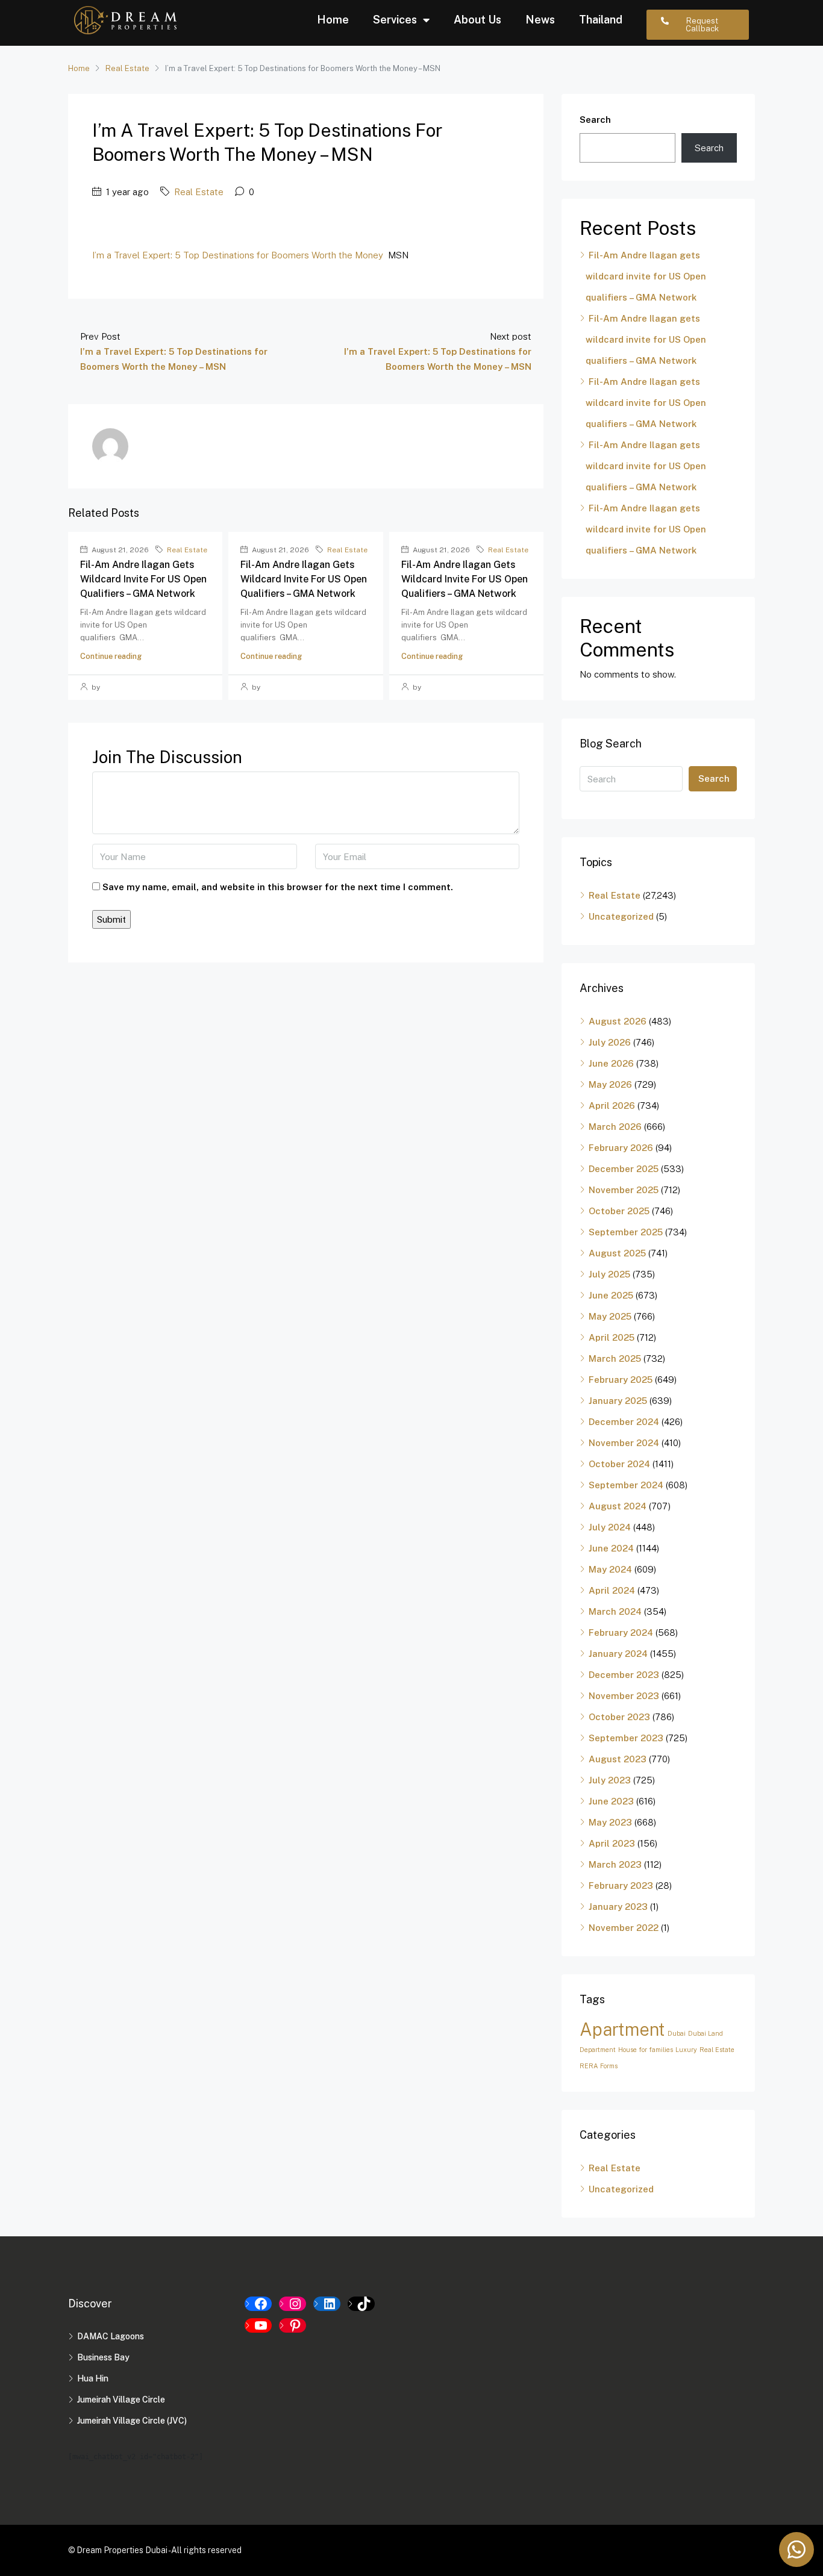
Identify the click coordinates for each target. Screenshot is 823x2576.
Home (333, 20)
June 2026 (611, 1063)
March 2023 (615, 1864)
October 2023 (619, 1717)
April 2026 (612, 1106)
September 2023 (626, 1738)
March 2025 (615, 1358)
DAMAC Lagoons (111, 2336)
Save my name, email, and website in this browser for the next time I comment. (278, 887)
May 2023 (610, 1822)
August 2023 (618, 1759)
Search (595, 120)
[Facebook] (258, 2304)
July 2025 (609, 1274)
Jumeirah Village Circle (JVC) (132, 2421)
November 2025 (624, 1190)
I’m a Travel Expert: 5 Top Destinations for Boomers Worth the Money (238, 255)
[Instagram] (293, 2304)
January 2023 (618, 1907)
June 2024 (611, 1548)
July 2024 (610, 1527)
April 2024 (612, 1590)
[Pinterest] (293, 2325)
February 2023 (621, 1885)
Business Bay (103, 2357)
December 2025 (624, 1169)
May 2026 (610, 1084)
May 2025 (610, 1316)
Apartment (622, 2029)
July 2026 (610, 1042)
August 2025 (617, 1253)
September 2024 (626, 1485)
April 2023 (612, 1843)
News (540, 20)
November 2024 (624, 1443)
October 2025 (619, 1211)
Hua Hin (93, 2378)
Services (395, 20)
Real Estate (127, 68)
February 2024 (621, 1633)
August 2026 (618, 1021)
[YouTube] (258, 2325)
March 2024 (615, 1611)
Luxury (686, 2050)
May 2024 (610, 1569)
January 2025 (618, 1401)
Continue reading (111, 656)
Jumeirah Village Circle (121, 2400)
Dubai (677, 2033)
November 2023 (624, 1696)
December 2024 (624, 1422)
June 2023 (611, 1801)
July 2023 (610, 1780)
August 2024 (618, 1506)
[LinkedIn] (327, 2304)
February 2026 (621, 1148)
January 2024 (618, 1654)
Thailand (601, 20)
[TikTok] (361, 2304)
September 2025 (626, 1232)
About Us (477, 20)
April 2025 (612, 1337)
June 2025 (611, 1295)
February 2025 (621, 1380)
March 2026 (615, 1127)
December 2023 (624, 1675)
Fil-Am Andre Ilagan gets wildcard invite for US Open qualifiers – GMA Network (143, 579)
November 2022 (624, 1928)
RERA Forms (599, 2066)
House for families (646, 2050)
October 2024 (619, 1464)
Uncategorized (621, 916)
